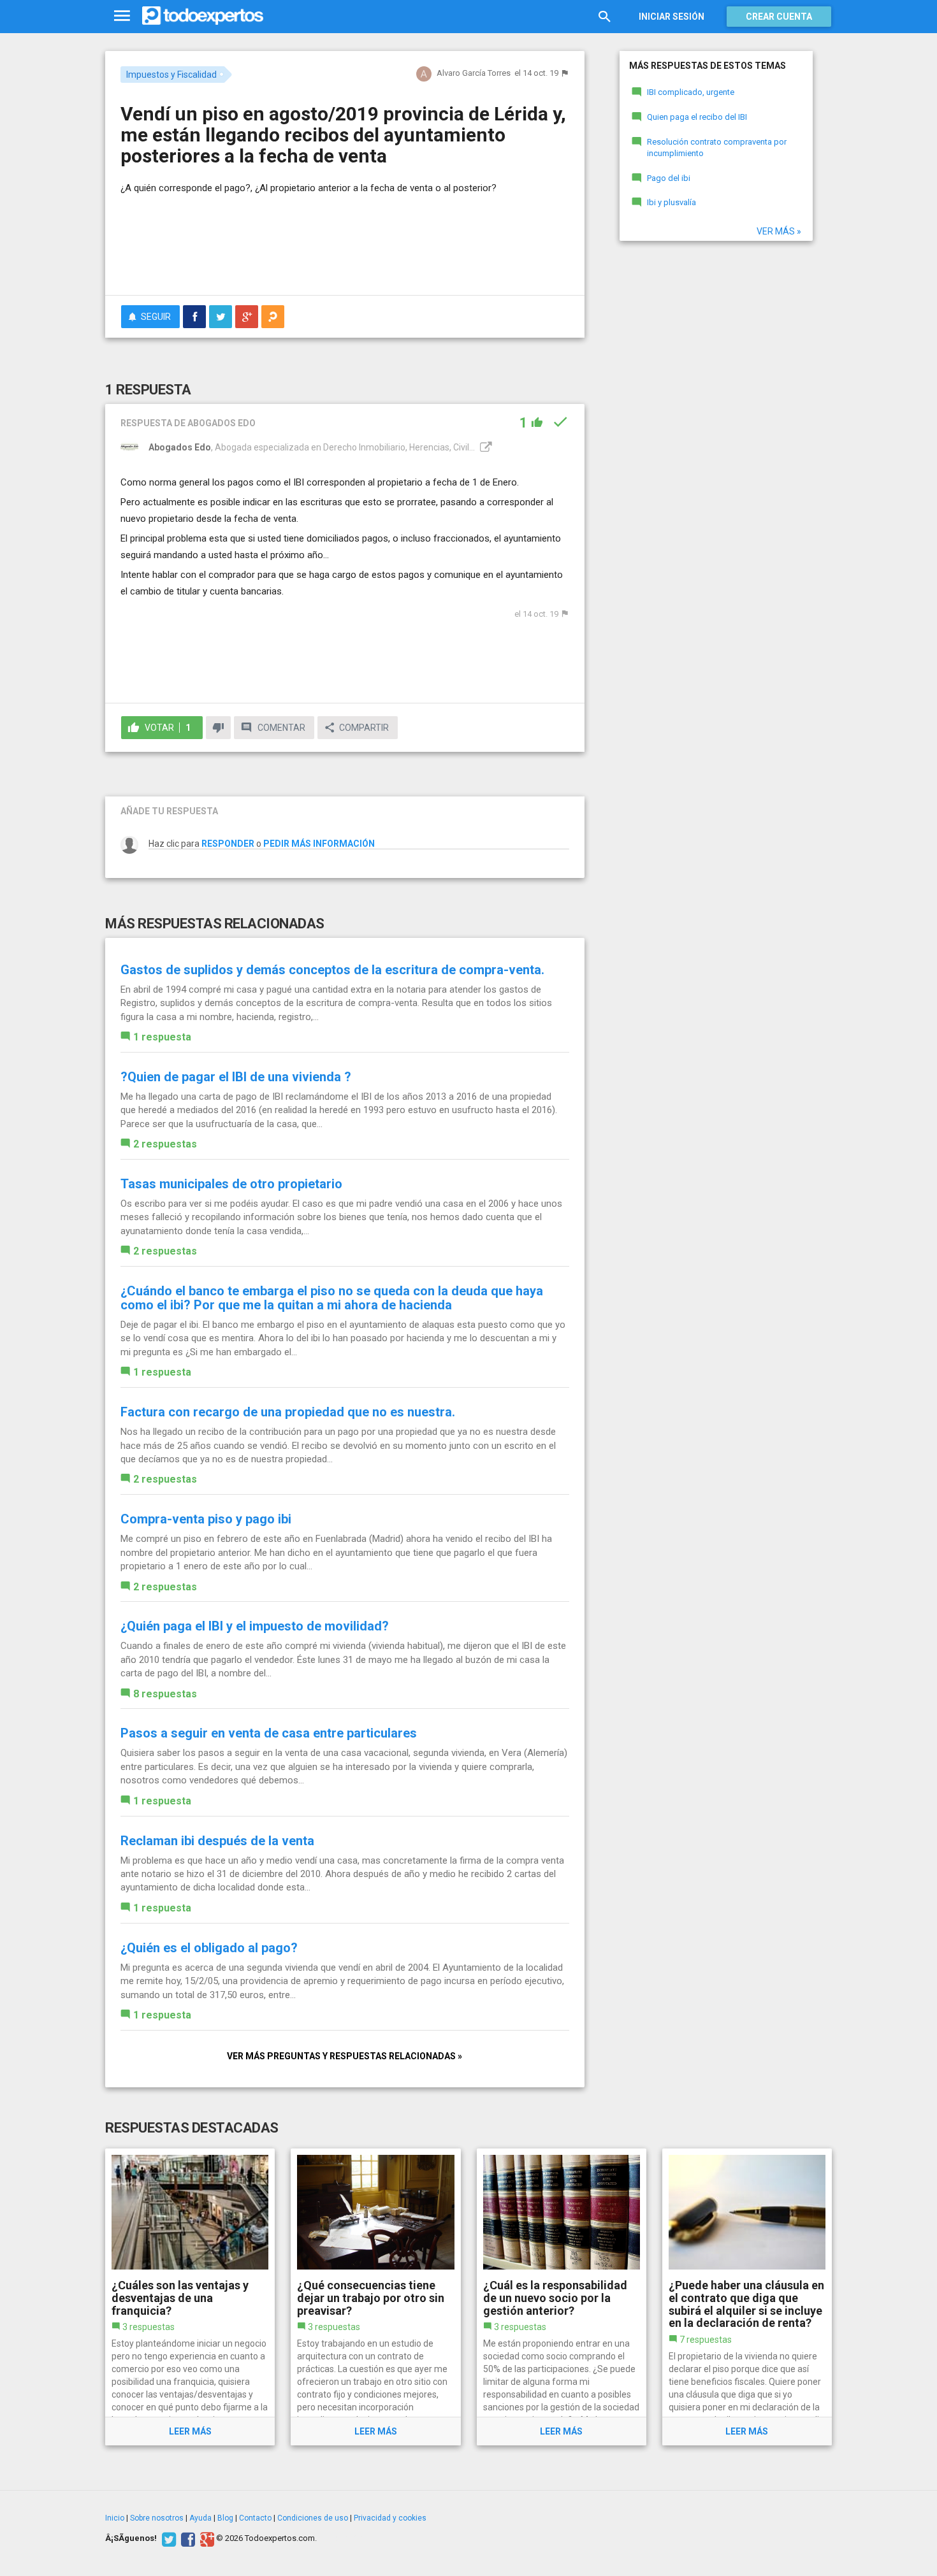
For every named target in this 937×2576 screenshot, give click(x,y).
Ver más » (779, 231)
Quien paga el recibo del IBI (697, 117)
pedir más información (319, 844)
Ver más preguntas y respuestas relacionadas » (345, 2056)
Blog (225, 2518)
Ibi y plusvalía (672, 202)
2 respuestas (165, 1144)
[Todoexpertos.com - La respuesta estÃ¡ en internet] (203, 16)
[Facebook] (186, 2538)
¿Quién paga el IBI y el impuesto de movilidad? (255, 1626)
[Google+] (206, 2538)
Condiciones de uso (313, 2518)
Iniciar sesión (672, 17)
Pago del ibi (669, 178)
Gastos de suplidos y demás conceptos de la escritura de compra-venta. (332, 970)
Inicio (115, 2518)
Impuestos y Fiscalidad (171, 75)
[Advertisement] (345, 250)
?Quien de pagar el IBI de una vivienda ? (236, 1077)
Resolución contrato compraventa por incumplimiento (717, 148)
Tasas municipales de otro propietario (231, 1184)
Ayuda (200, 2518)
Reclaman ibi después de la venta (217, 1841)
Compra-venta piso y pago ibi (206, 1519)
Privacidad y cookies (390, 2518)
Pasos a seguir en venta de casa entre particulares (269, 1733)
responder (228, 844)
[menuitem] (194, 317)
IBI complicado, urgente (691, 92)
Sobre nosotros (157, 2518)
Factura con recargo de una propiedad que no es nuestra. (288, 1412)
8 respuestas (165, 1694)
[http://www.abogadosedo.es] (484, 447)
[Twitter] (167, 2538)
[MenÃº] (122, 16)
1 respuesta (162, 1037)
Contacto (255, 2518)
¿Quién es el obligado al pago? (209, 1948)
